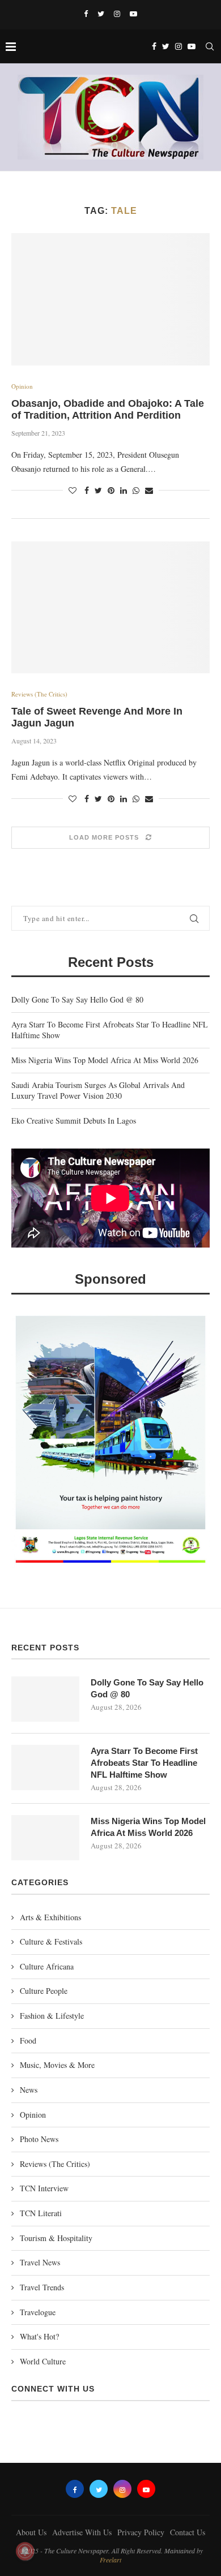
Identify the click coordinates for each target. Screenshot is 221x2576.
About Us (31, 2532)
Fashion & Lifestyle (52, 2016)
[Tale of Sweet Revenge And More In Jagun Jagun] (110, 607)
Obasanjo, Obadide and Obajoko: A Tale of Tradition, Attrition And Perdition (108, 409)
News (29, 2090)
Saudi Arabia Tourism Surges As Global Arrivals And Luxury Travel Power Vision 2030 (98, 1091)
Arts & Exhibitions (50, 1917)
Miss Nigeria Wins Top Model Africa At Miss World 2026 (105, 1060)
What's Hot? (39, 2336)
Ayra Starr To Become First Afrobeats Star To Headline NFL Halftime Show (144, 1763)
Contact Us (188, 2532)
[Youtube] (133, 14)
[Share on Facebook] (87, 490)
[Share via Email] (149, 490)
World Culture (43, 2361)
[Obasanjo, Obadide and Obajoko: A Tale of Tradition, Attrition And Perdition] (110, 299)
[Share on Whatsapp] (136, 490)
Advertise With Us (82, 2532)
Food (28, 2040)
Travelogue (38, 2312)
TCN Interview (44, 2188)
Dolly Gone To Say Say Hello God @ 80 (77, 999)
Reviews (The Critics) (39, 694)
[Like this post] (73, 490)
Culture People (44, 1991)
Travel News (40, 2262)
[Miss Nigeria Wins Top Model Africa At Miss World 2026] (45, 1838)
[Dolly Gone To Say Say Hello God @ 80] (45, 1699)
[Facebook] (86, 14)
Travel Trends (42, 2287)
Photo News (39, 2139)
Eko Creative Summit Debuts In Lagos (74, 1121)
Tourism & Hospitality (56, 2238)
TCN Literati (41, 2213)
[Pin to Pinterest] (111, 490)
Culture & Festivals (51, 1941)
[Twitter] (101, 14)
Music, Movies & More (57, 2065)
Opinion (22, 386)
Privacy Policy (141, 2532)
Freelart (110, 2560)
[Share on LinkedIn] (124, 490)
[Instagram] (117, 14)
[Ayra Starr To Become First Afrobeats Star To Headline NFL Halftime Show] (45, 1767)
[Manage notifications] (25, 2551)
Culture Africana (47, 1966)
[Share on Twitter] (98, 490)
